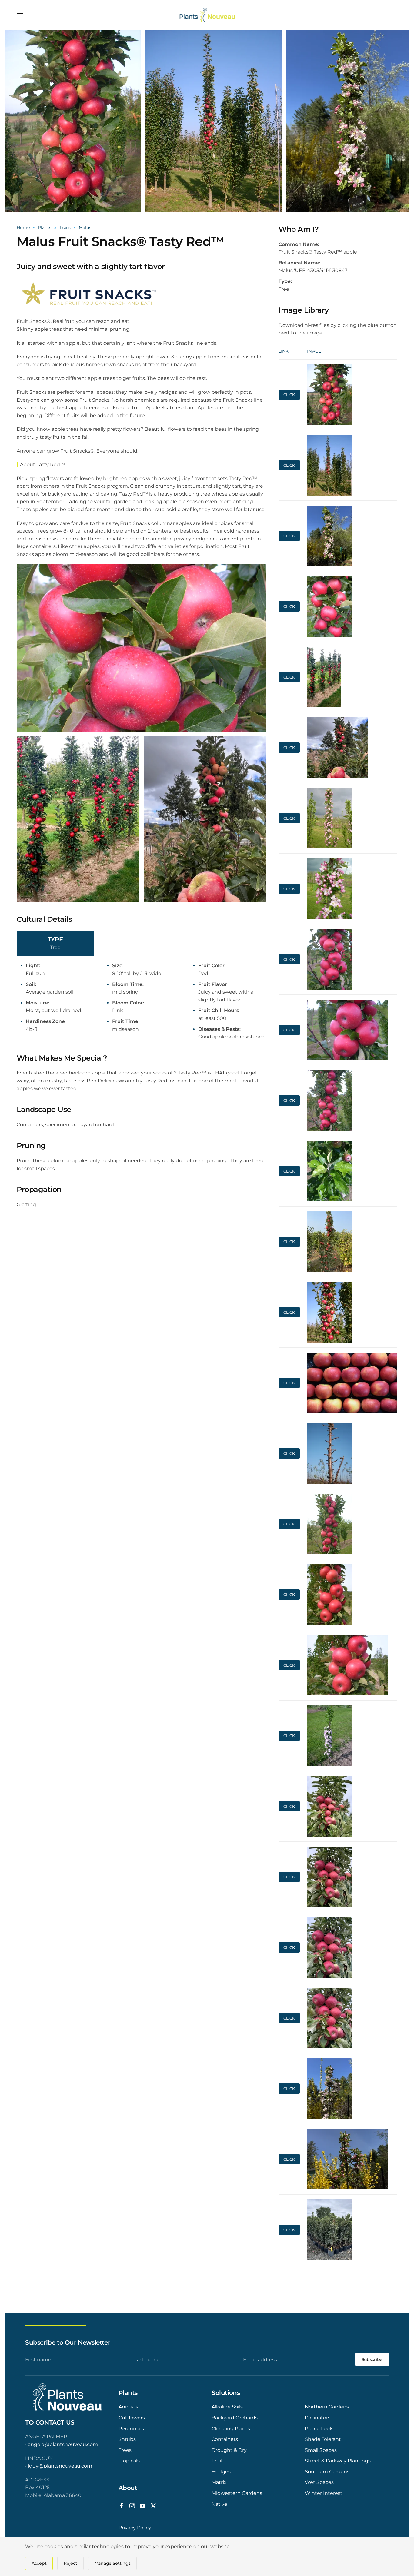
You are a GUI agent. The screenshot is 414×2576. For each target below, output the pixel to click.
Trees (125, 2450)
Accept (39, 2563)
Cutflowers (132, 2418)
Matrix (219, 2482)
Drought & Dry (229, 2450)
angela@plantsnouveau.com (63, 2444)
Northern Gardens (327, 2407)
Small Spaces (321, 2450)
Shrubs (127, 2439)
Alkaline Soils (227, 2407)
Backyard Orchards (235, 2418)
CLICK (289, 395)
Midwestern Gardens (237, 2493)
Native (219, 2504)
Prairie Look (319, 2429)
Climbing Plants (231, 2429)
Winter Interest (324, 2493)
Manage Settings (113, 2563)
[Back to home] (207, 15)
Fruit (217, 2461)
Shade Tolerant (323, 2439)
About (128, 2488)
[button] (20, 15)
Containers (225, 2439)
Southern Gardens (327, 2472)
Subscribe (372, 2359)
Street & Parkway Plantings (338, 2461)
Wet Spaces (319, 2482)
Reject (70, 2563)
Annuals (128, 2407)
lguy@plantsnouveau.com (60, 2466)
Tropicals (129, 2461)
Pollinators (318, 2418)
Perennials (131, 2429)
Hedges (221, 2472)
